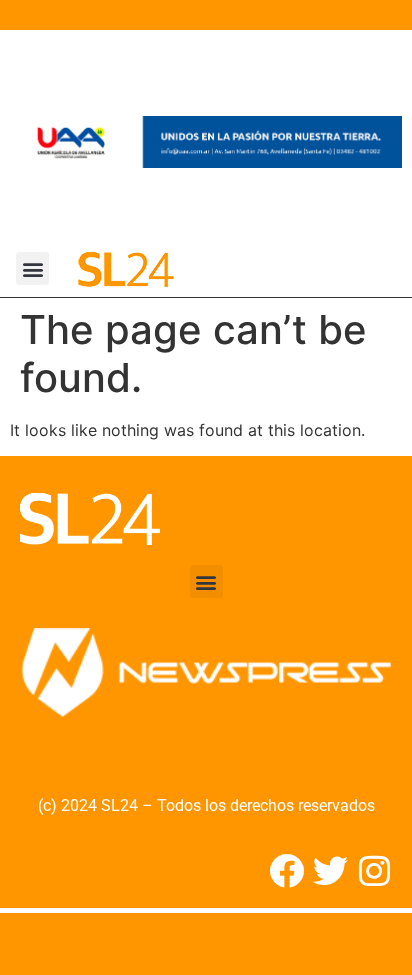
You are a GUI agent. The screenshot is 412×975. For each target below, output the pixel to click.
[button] (32, 268)
